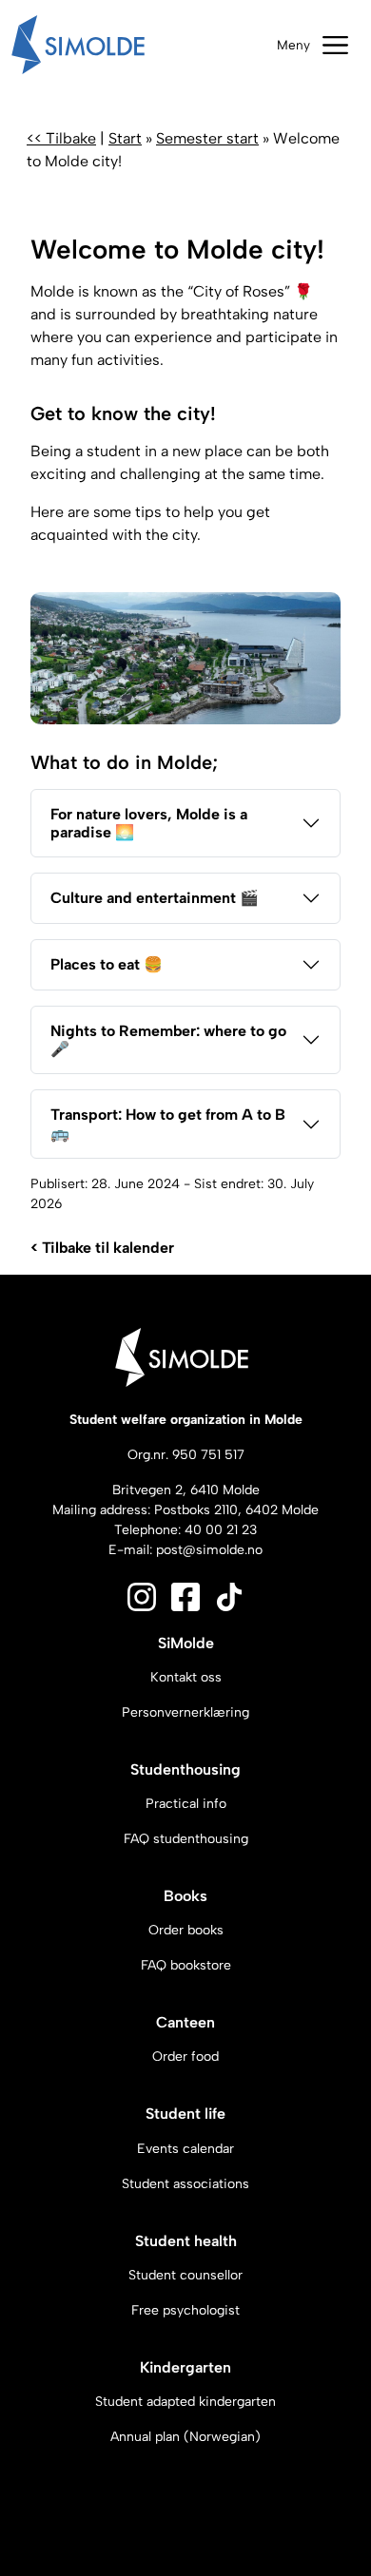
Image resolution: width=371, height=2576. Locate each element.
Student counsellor (185, 2275)
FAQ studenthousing (186, 1839)
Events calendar (185, 2149)
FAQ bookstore (186, 1965)
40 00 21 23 (221, 1530)
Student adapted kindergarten (185, 2402)
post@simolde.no (209, 1550)
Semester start (207, 138)
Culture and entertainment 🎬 (155, 898)
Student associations (185, 2184)
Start (125, 138)
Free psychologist (185, 2310)
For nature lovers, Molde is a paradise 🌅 (149, 823)
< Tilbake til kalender (102, 1248)
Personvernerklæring (185, 1712)
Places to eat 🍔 (107, 964)
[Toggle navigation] (312, 45)
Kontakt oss (186, 1677)
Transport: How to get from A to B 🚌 (168, 1124)
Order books (186, 1930)
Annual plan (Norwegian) (185, 2437)
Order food (185, 2057)
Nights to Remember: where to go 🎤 (168, 1040)
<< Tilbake (61, 138)
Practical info (186, 1804)
